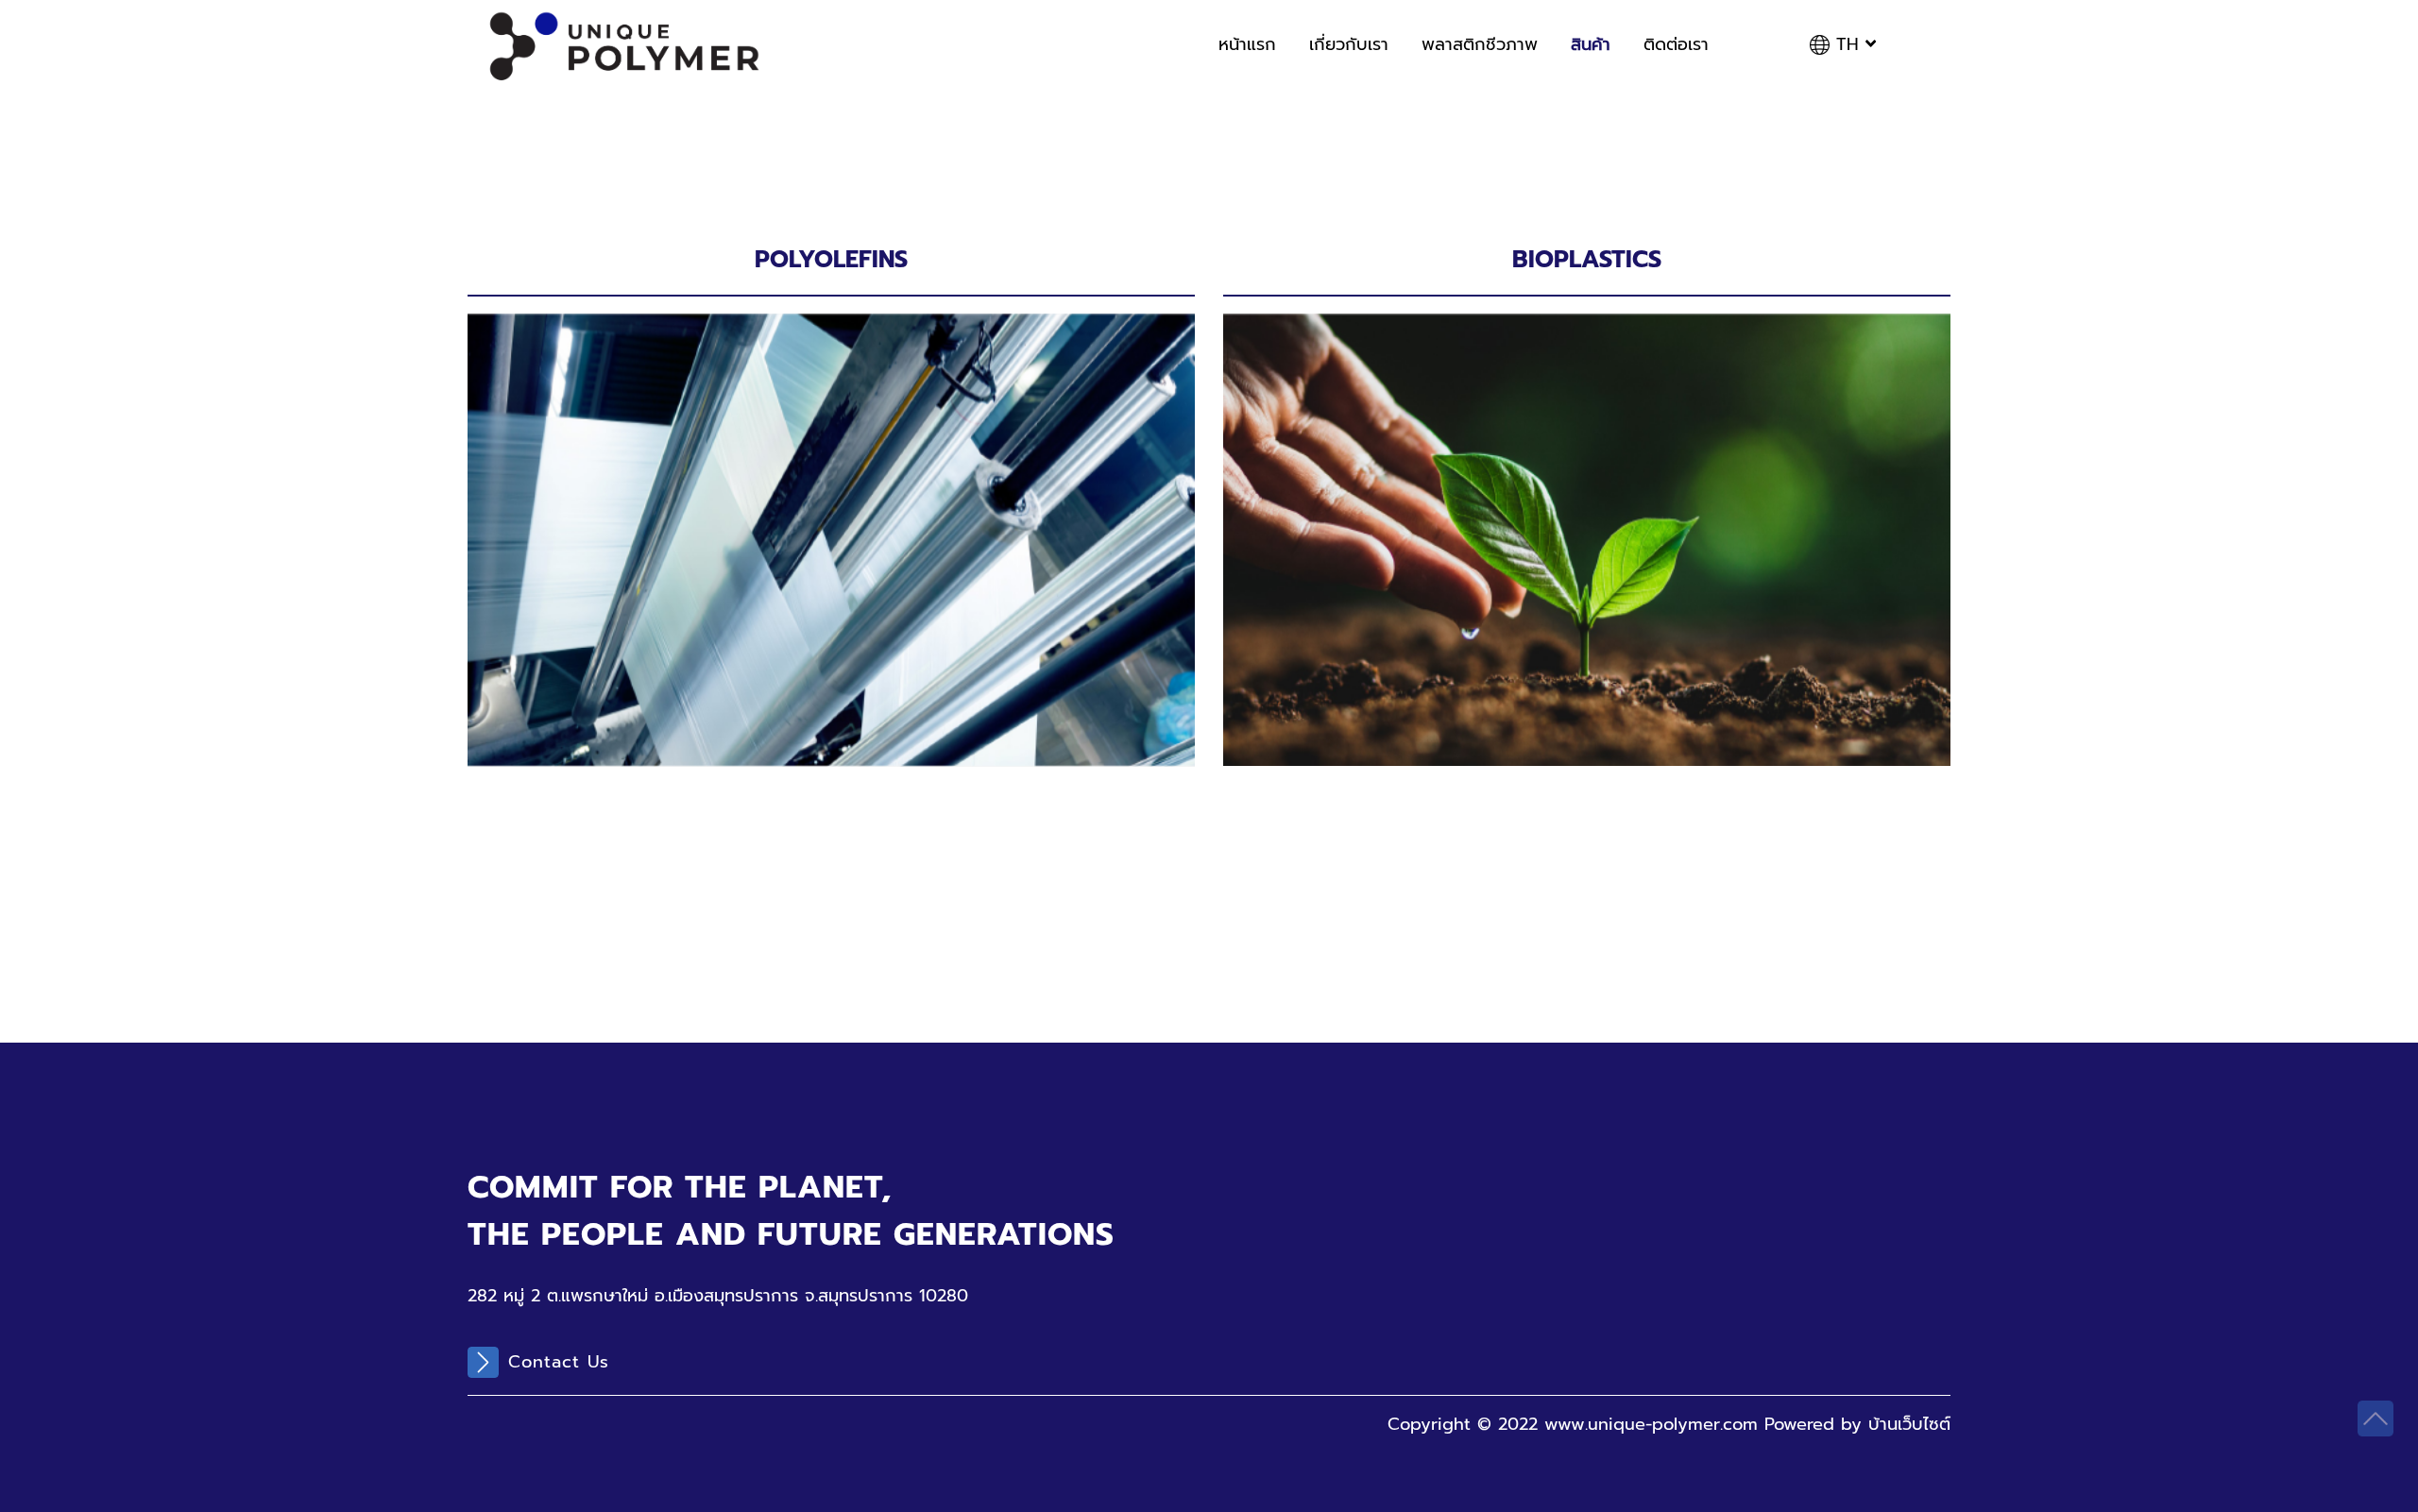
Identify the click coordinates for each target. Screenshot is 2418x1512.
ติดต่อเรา (1676, 44)
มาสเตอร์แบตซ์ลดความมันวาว (625, 619)
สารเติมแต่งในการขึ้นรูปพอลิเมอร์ (636, 469)
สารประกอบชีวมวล (1342, 440)
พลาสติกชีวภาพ (1480, 44)
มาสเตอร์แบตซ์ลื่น (582, 500)
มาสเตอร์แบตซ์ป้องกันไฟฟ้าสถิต (635, 559)
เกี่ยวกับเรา (1349, 44)
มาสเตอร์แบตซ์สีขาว (590, 440)
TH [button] (1848, 44)
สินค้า (1591, 44)
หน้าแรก (1247, 44)
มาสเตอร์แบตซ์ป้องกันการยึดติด (634, 529)
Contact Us (559, 1362)
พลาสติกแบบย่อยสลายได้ (1366, 410)
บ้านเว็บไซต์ (1909, 1424)
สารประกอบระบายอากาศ (607, 410)
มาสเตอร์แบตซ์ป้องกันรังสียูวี (623, 588)
